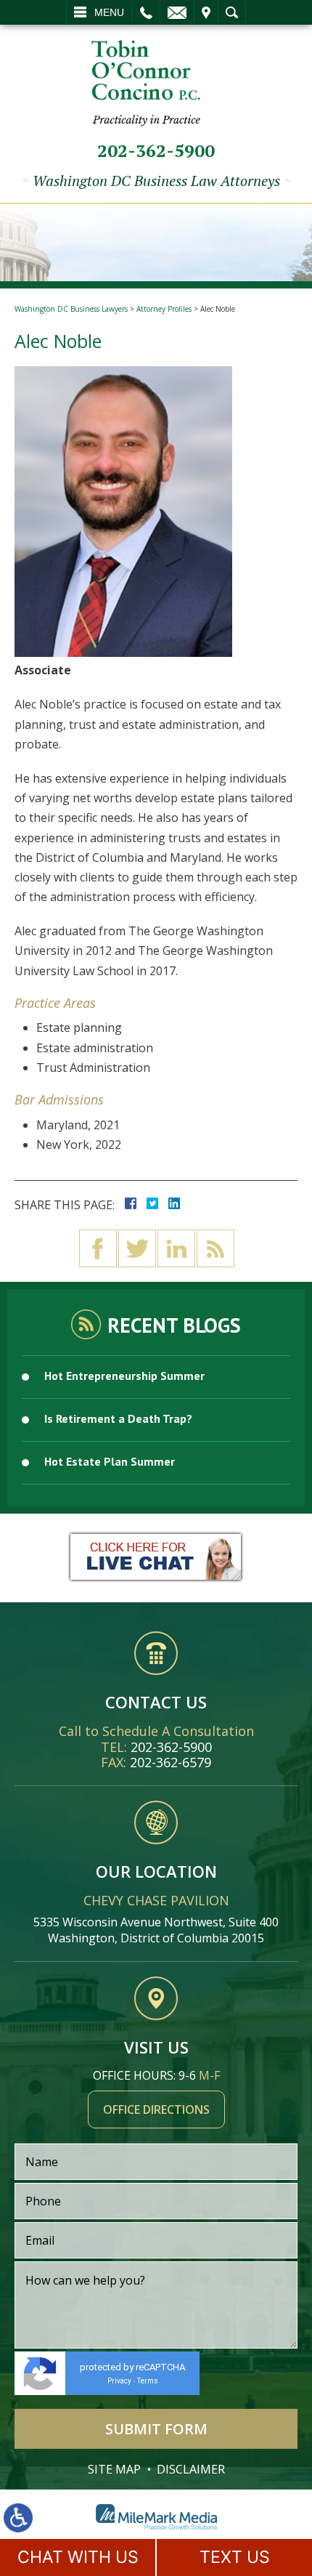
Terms (148, 2381)
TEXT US (235, 2557)
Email (177, 12)
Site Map (114, 2469)
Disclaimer (191, 2469)
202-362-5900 (156, 150)
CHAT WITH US (78, 2557)
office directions (156, 2109)
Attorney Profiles (164, 309)
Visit (206, 12)
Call (146, 12)
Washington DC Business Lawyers (71, 309)
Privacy (119, 2381)
